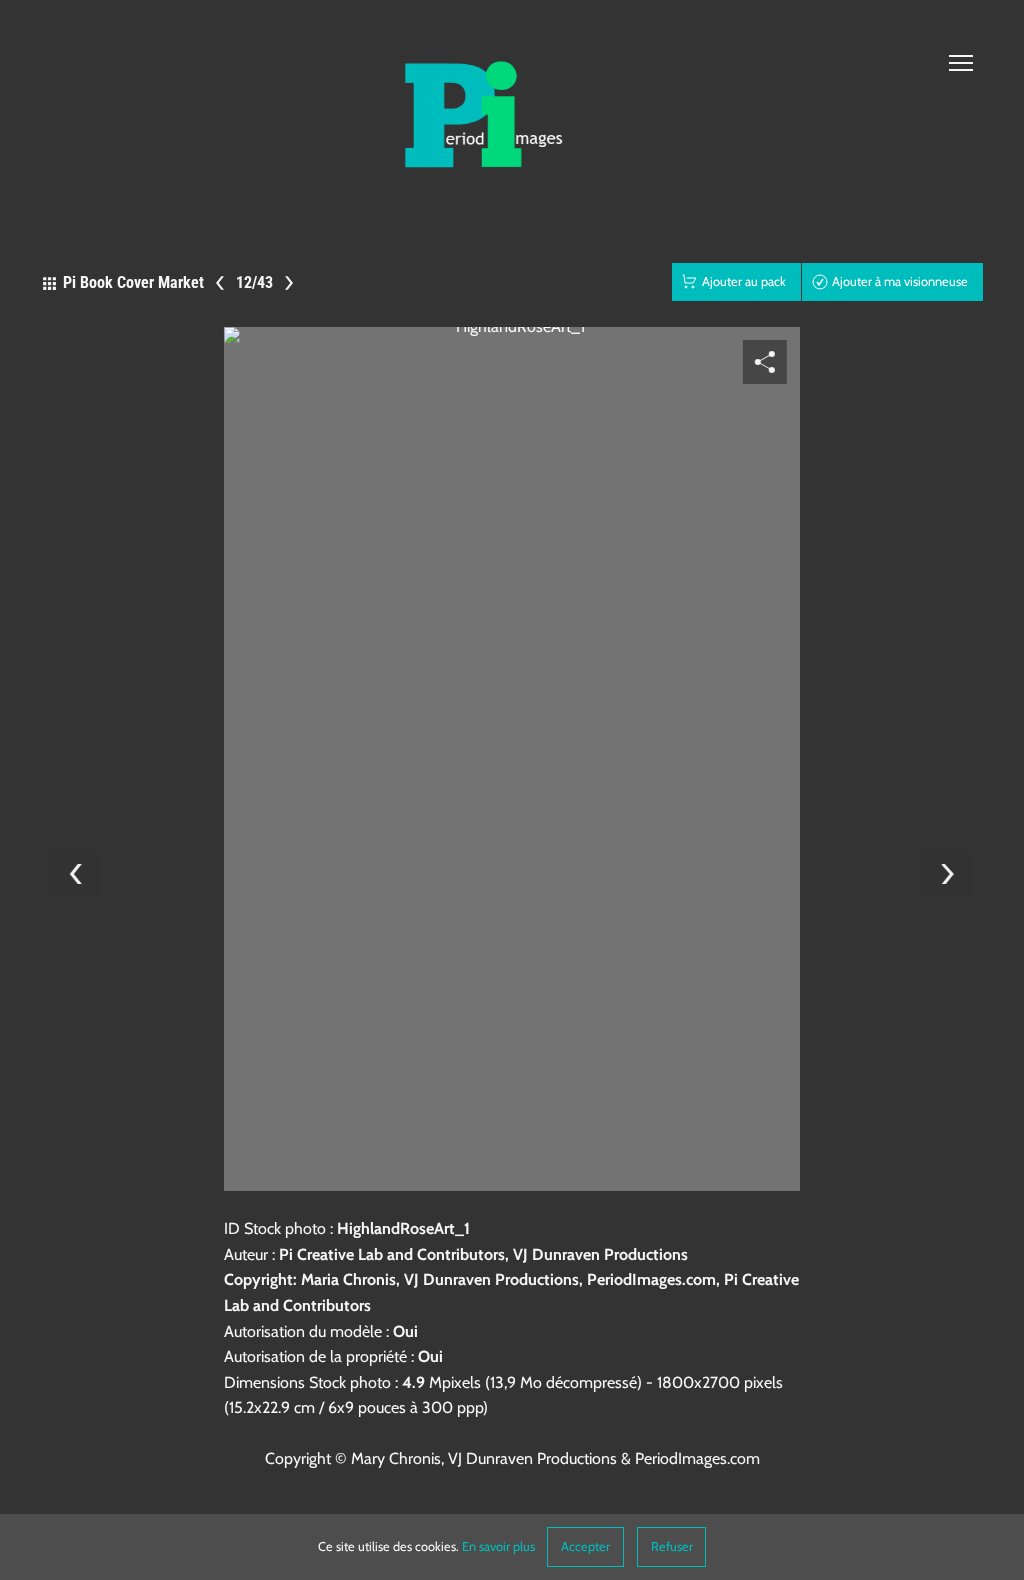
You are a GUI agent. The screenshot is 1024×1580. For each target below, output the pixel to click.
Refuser (672, 1546)
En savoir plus (498, 1546)
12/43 (254, 281)
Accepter (585, 1546)
